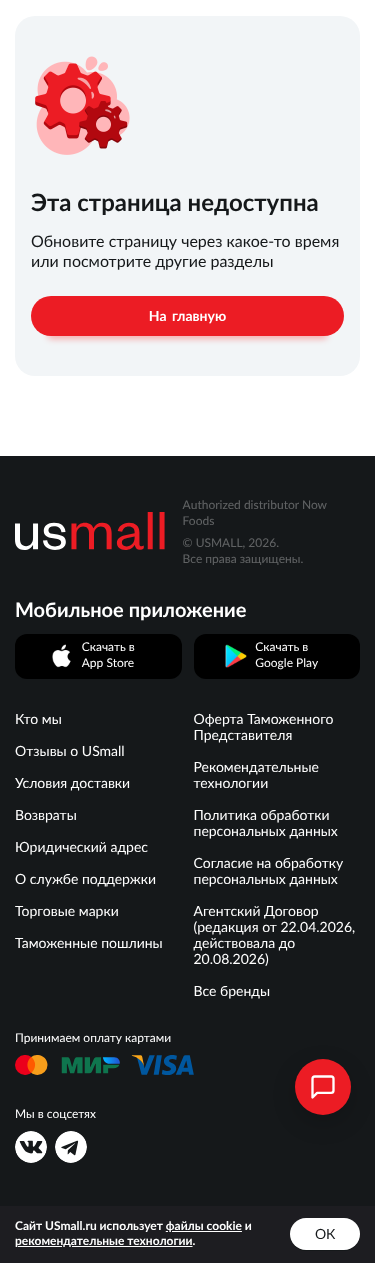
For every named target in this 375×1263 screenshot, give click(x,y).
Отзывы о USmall (70, 751)
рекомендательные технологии (104, 1241)
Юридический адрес (81, 847)
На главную (187, 316)
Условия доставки (72, 783)
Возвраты (46, 815)
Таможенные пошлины (89, 943)
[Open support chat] (323, 1087)
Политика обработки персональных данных (266, 823)
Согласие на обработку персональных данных (269, 871)
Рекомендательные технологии (256, 775)
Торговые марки (67, 911)
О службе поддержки (85, 879)
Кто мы (38, 719)
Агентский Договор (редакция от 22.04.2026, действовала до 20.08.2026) (275, 935)
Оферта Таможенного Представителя (264, 727)
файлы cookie (204, 1226)
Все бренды (232, 991)
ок (325, 1234)
